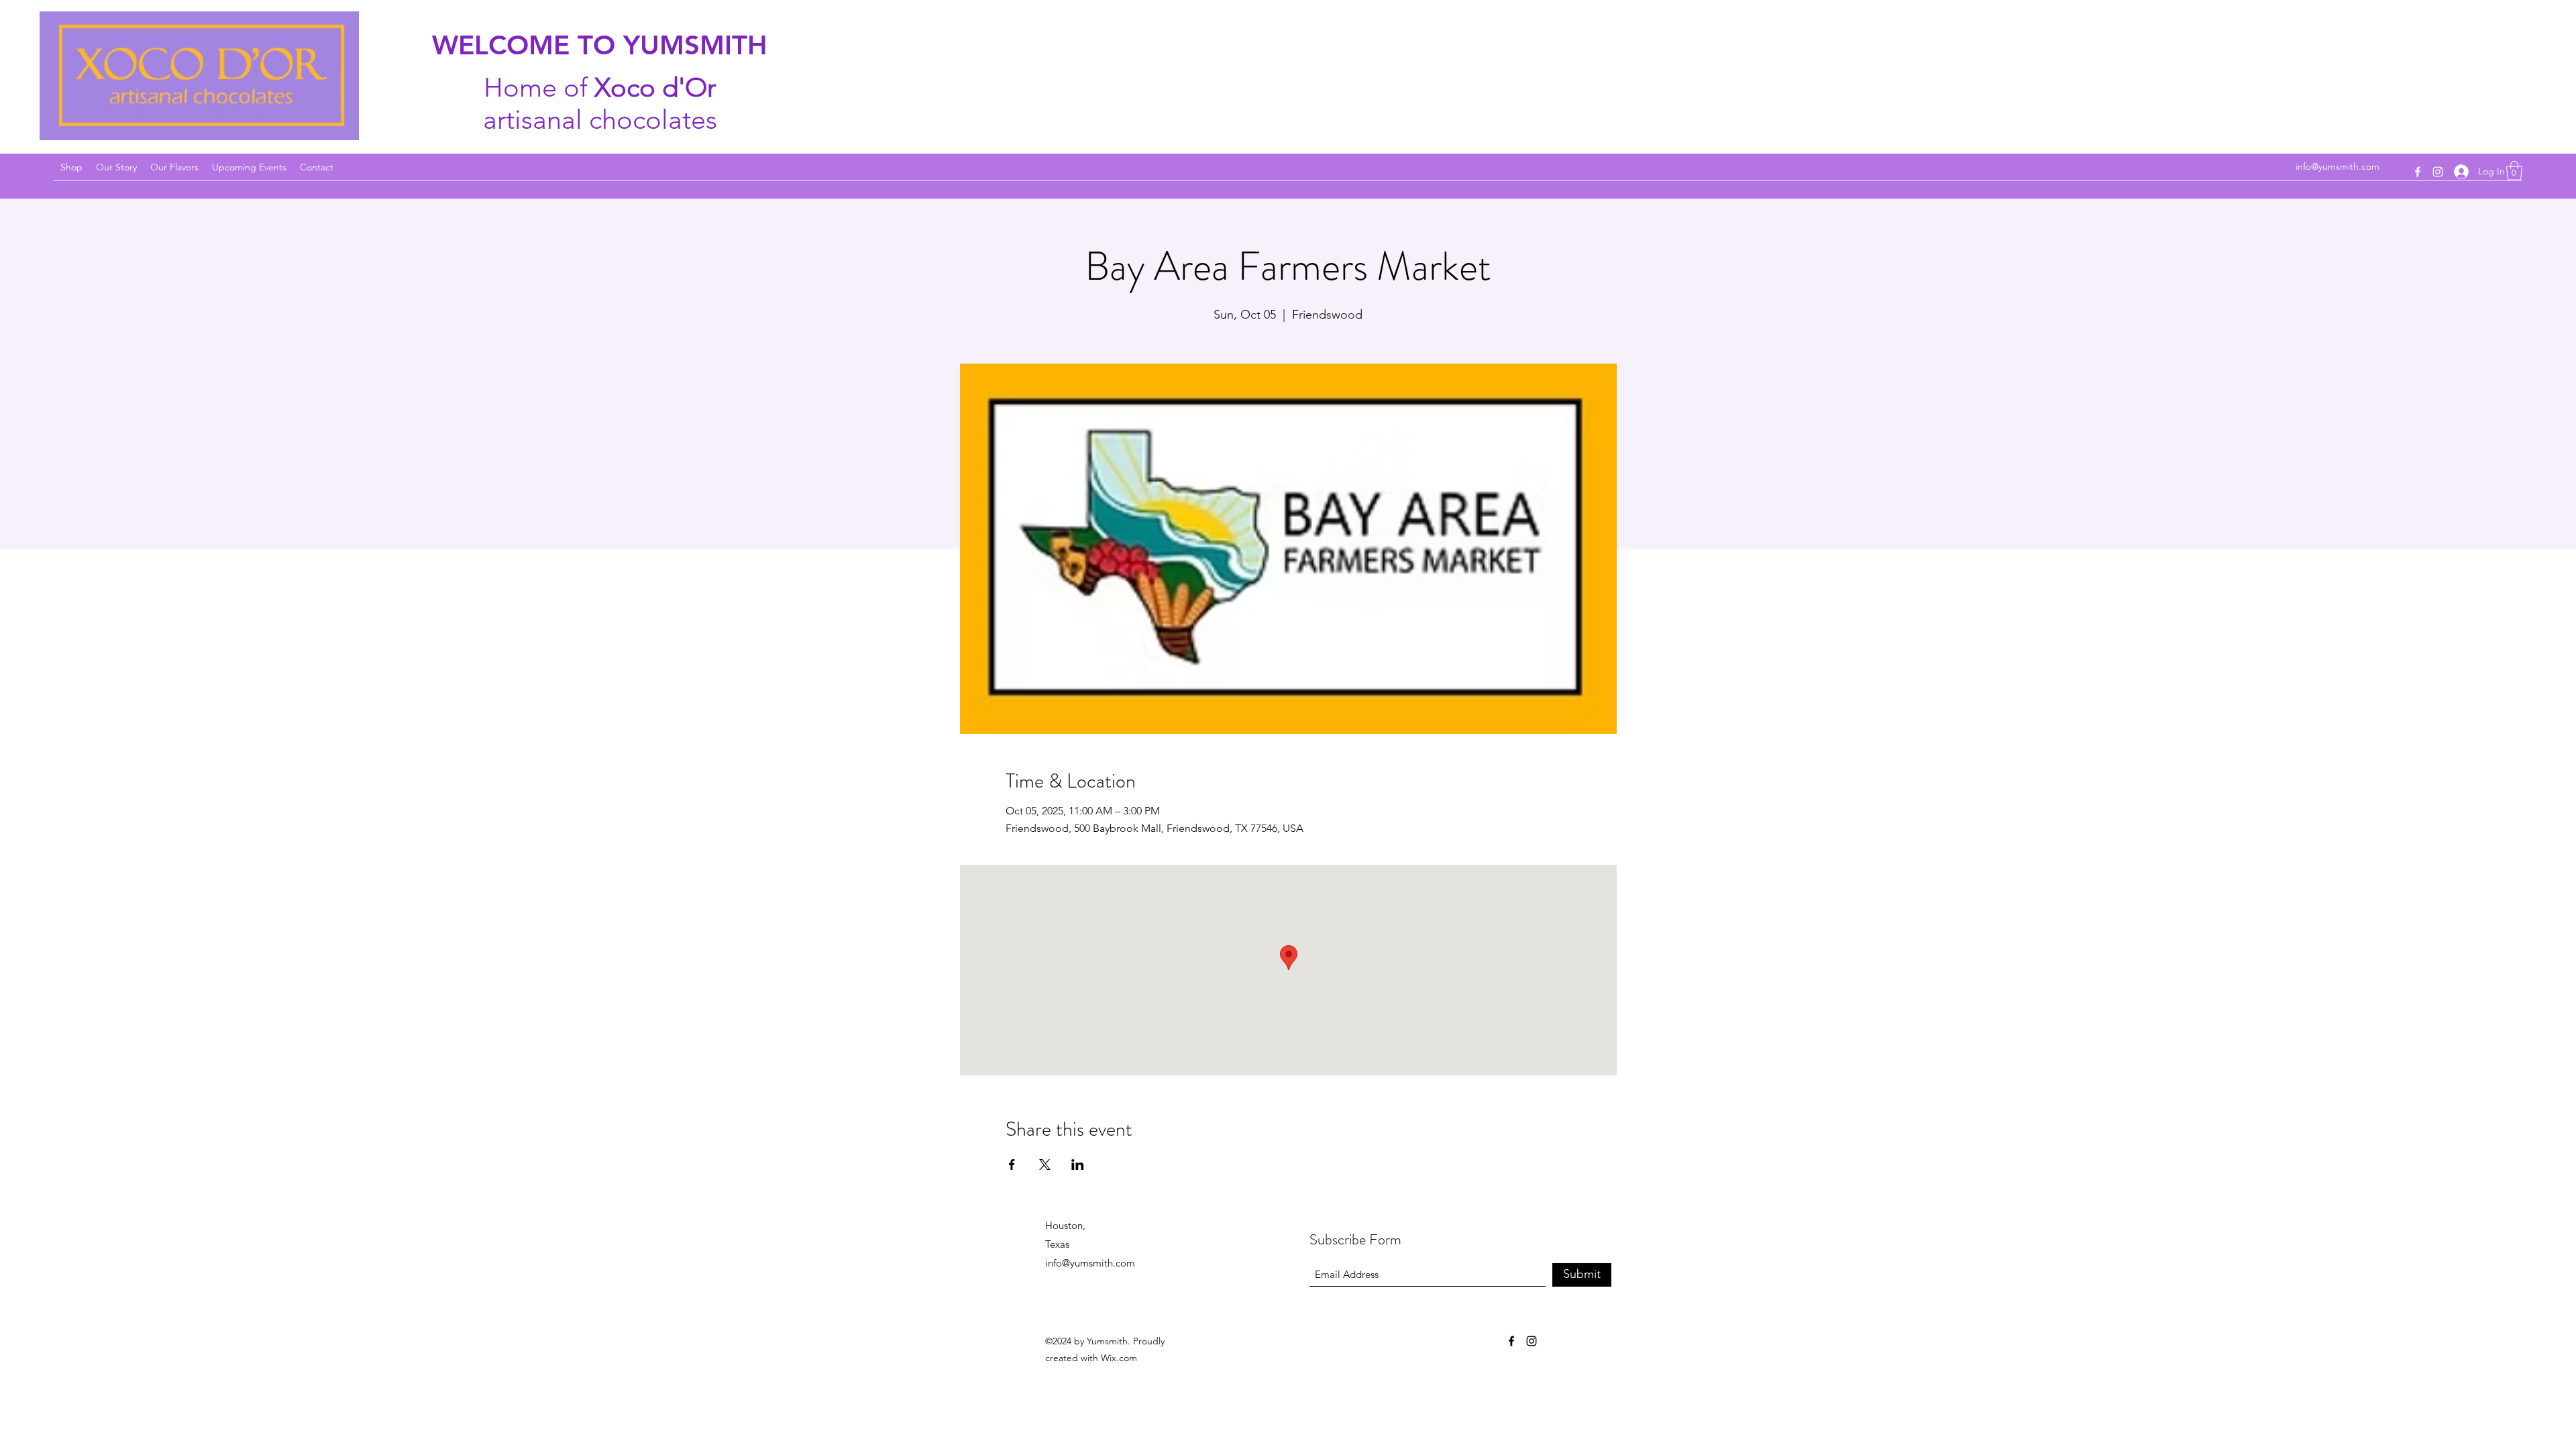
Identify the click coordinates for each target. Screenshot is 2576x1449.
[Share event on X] (1045, 1165)
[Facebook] (2418, 172)
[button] (2514, 171)
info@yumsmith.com (2338, 166)
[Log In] (2461, 171)
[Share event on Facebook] (1012, 1165)
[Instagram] (2438, 172)
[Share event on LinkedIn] (1078, 1165)
